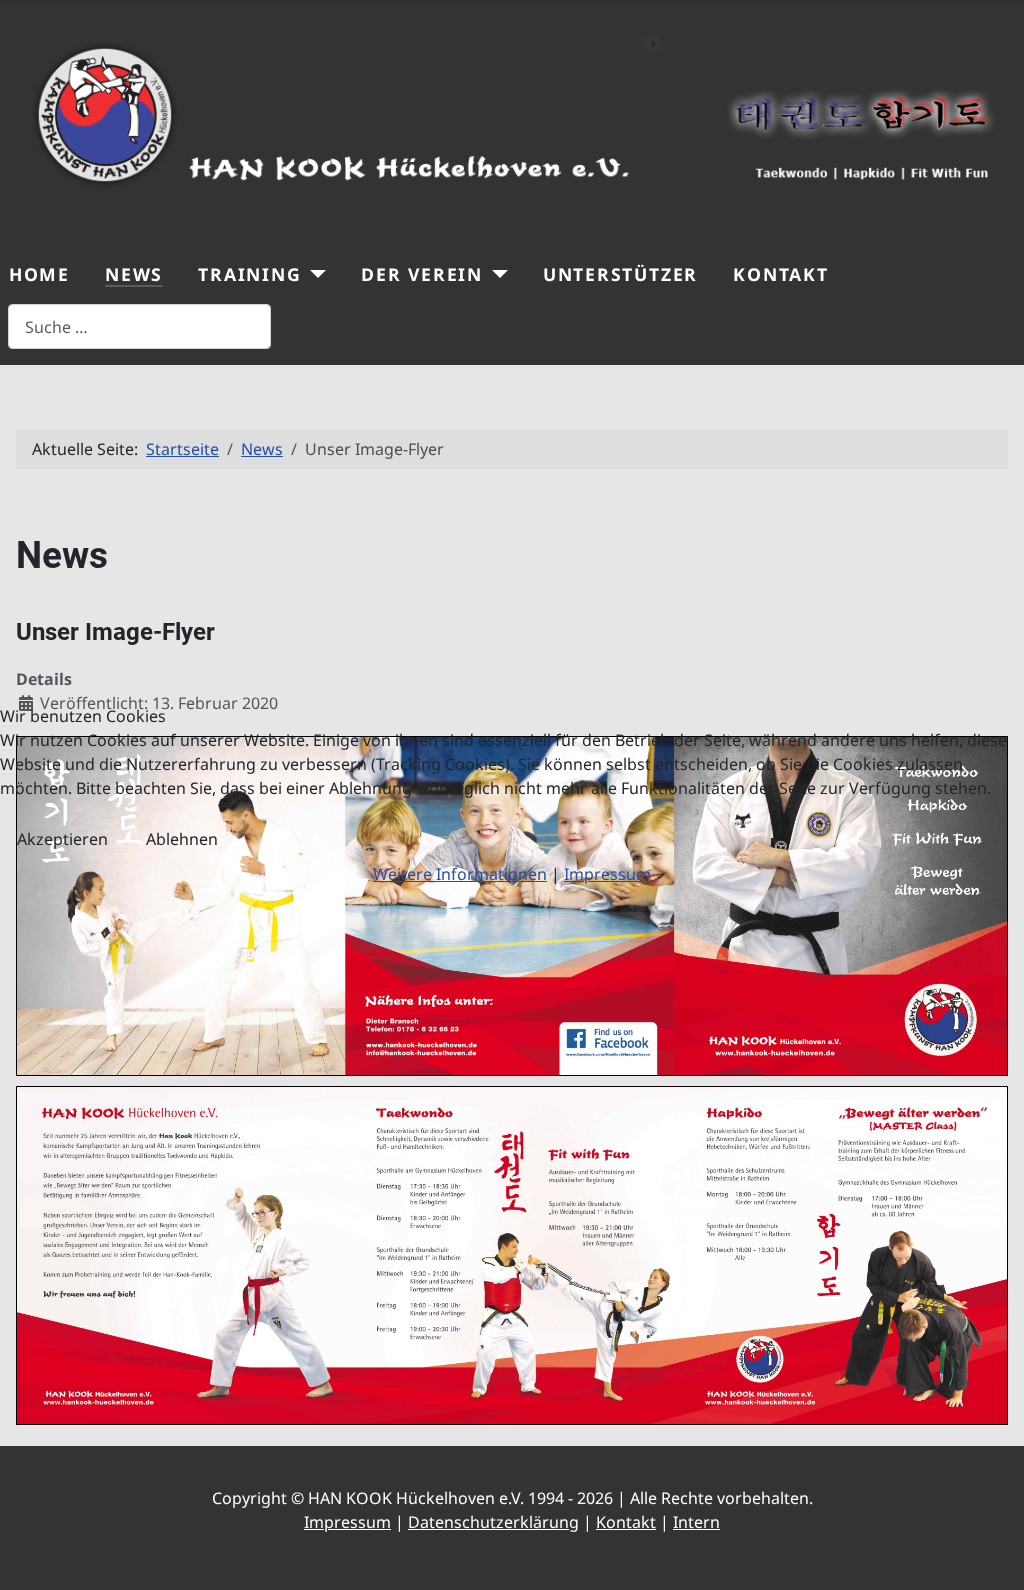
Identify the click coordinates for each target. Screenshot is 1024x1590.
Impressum (607, 874)
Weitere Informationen (460, 874)
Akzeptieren (62, 839)
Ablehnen (182, 839)
